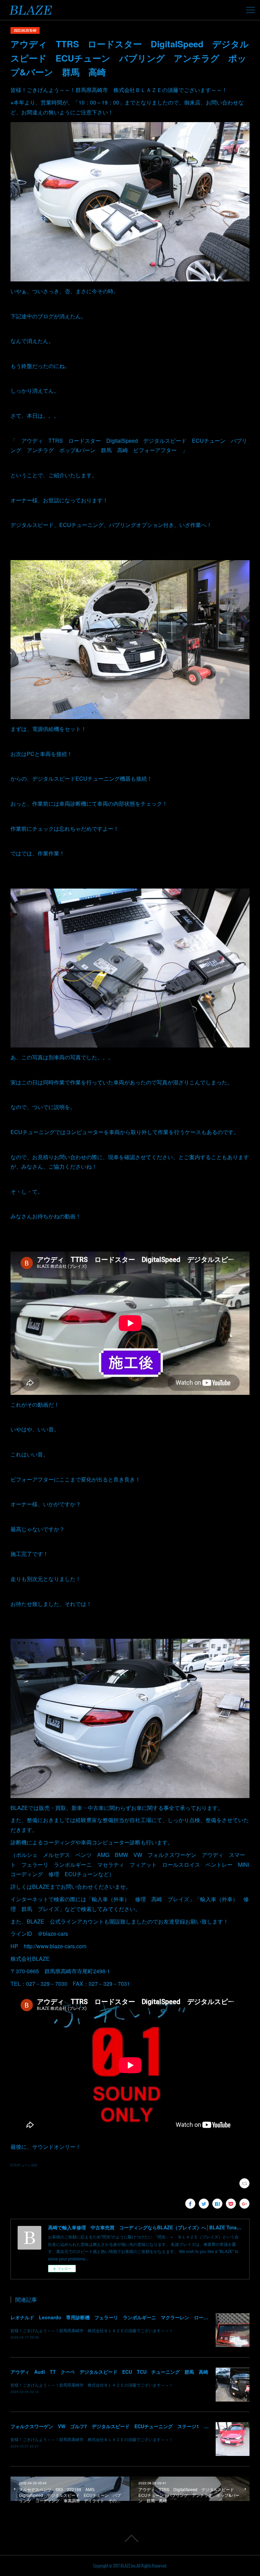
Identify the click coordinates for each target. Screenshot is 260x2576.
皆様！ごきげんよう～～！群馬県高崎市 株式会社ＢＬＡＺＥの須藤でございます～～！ (92, 2330)
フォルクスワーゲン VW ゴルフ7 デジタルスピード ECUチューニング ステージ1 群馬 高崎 (119, 2426)
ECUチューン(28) (24, 2165)
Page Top (130, 2538)
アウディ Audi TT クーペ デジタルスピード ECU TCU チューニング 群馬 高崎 (109, 2372)
